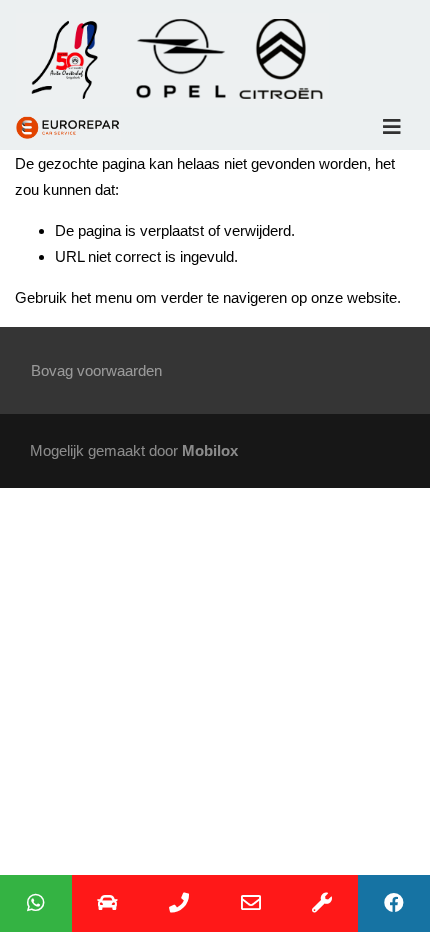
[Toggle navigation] (392, 127)
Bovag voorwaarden (96, 370)
